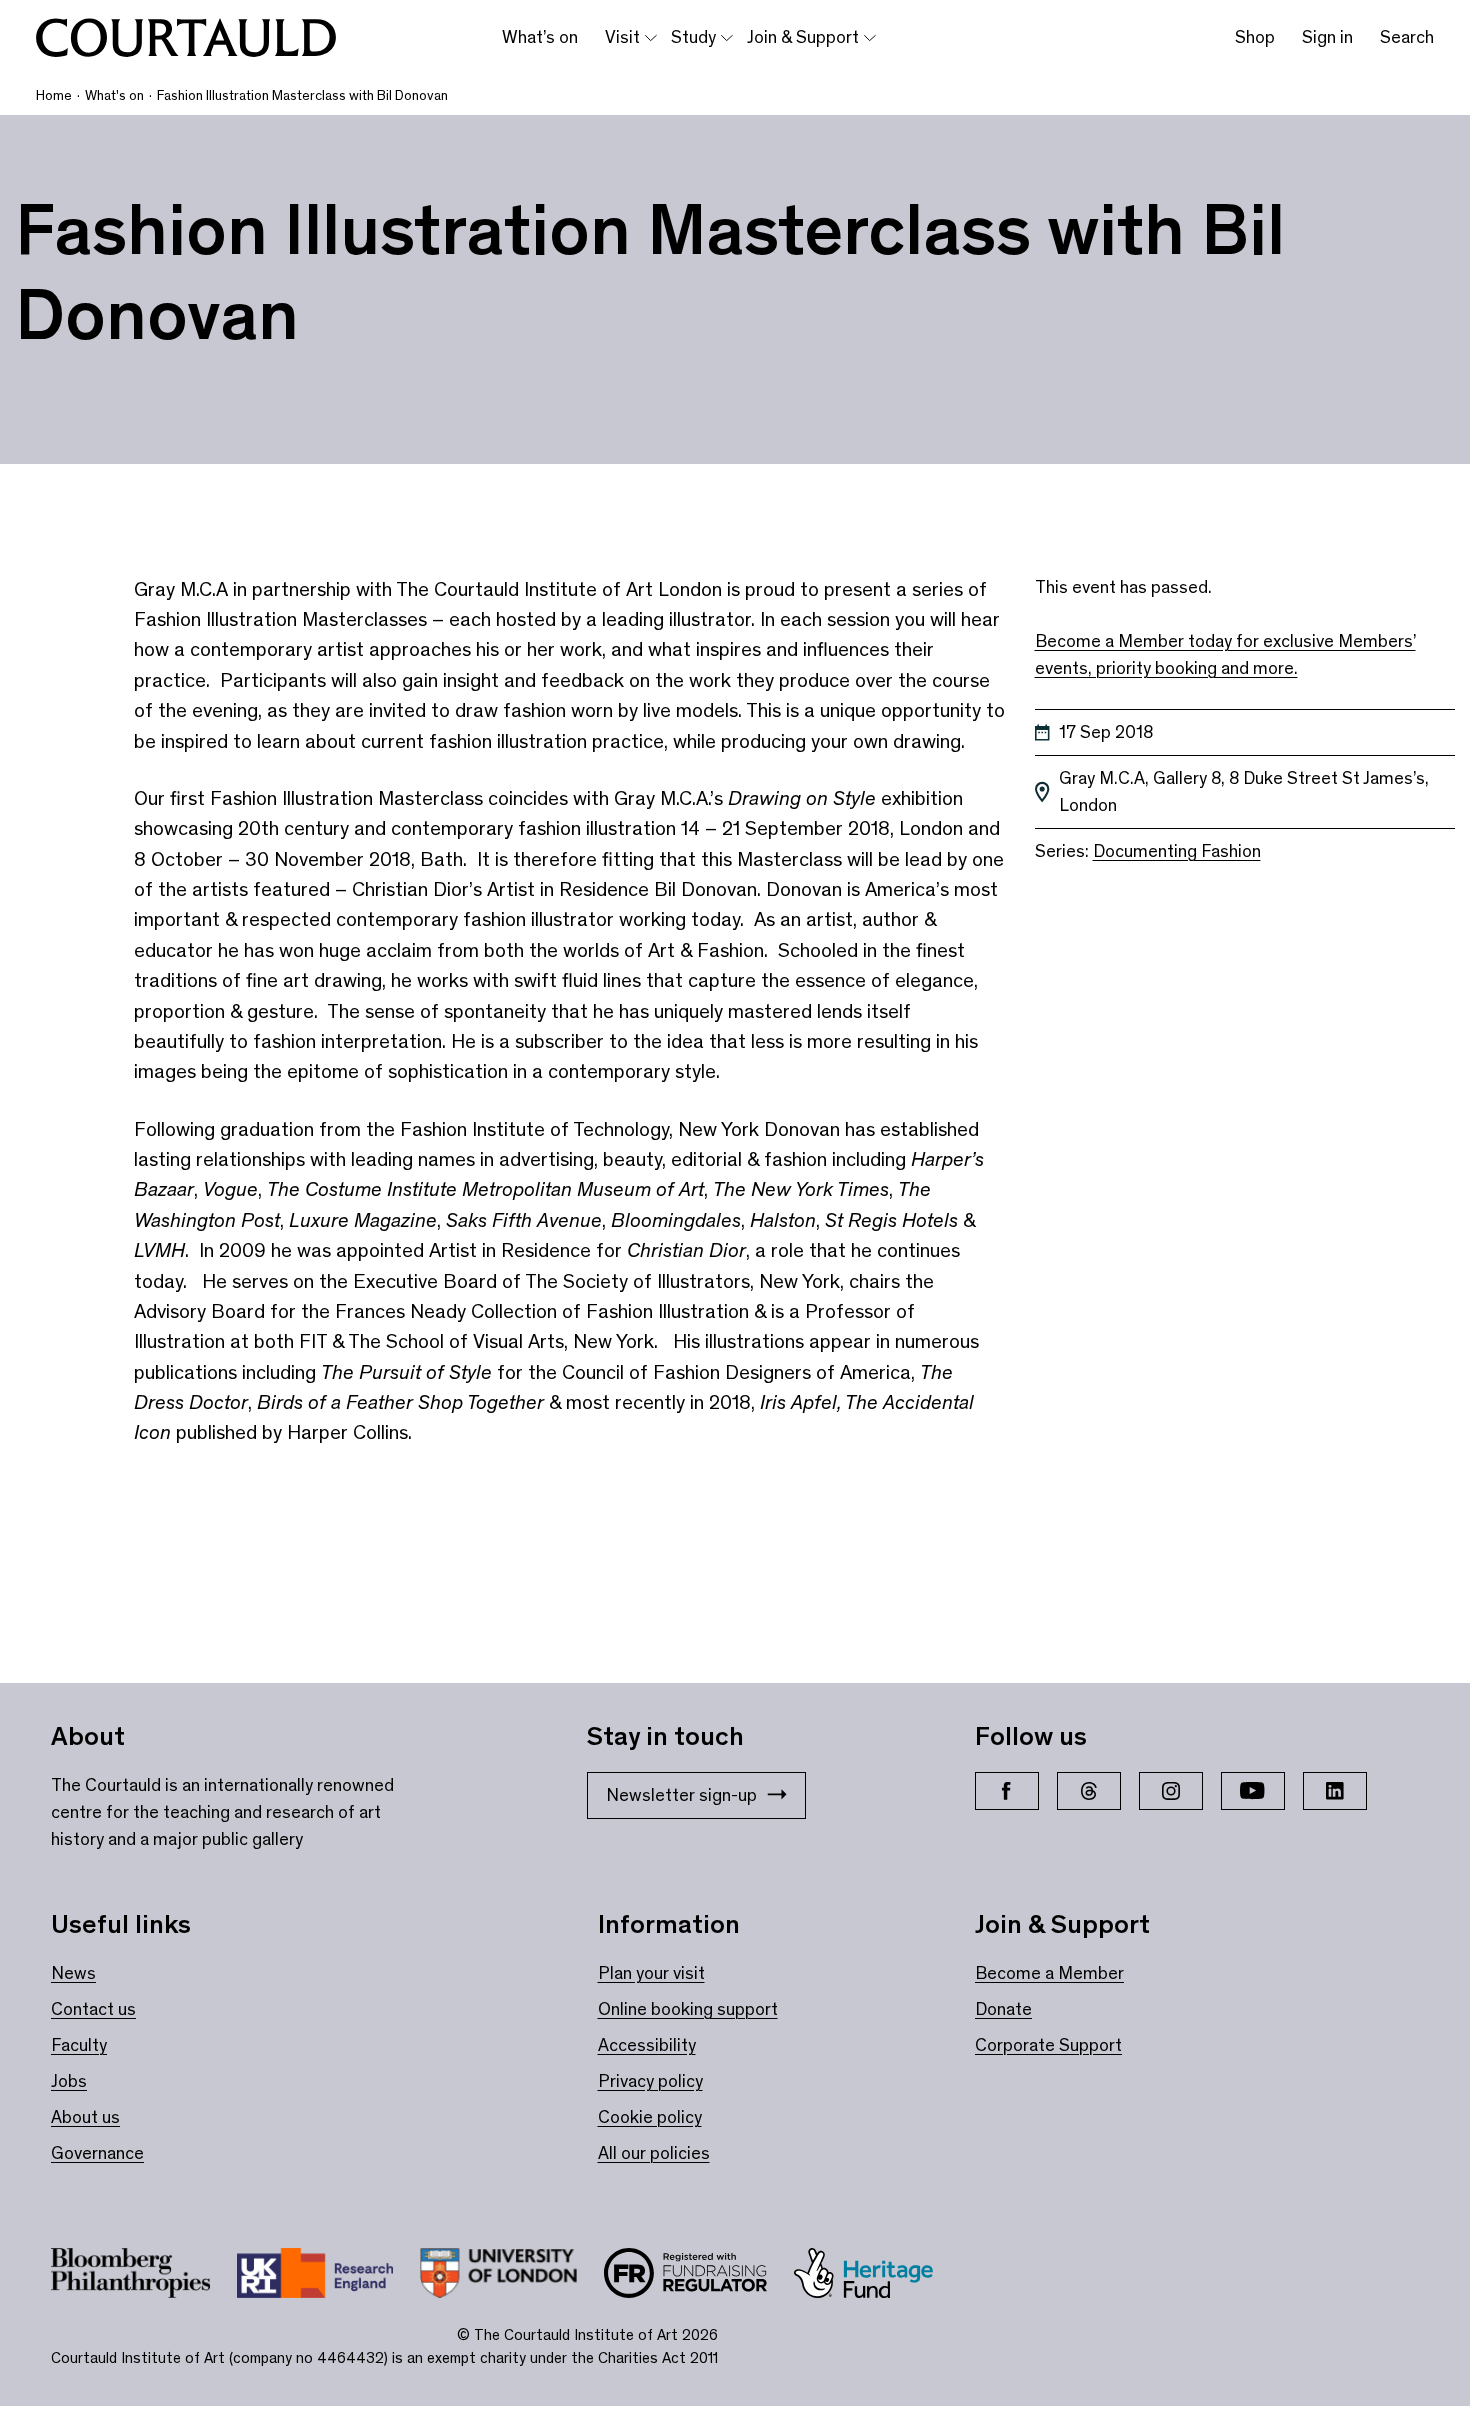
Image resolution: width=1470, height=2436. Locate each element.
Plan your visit (651, 1973)
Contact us (93, 2009)
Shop (1255, 37)
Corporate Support (1048, 2045)
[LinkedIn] (1335, 1791)
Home (54, 95)
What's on (114, 95)
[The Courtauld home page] (186, 38)
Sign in (1327, 37)
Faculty (79, 2045)
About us (85, 2117)
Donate (1003, 2009)
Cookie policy (650, 2117)
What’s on (540, 37)
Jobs (69, 2081)
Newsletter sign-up (681, 1795)
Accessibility (647, 2045)
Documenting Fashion (1177, 851)
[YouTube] (1253, 1791)
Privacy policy (650, 2081)
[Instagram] (1171, 1791)
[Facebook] (1007, 1791)
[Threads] (1089, 1791)
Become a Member (1049, 1973)
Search (1407, 37)
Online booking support (688, 2009)
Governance (97, 2153)
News (73, 1973)
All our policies (654, 2153)
